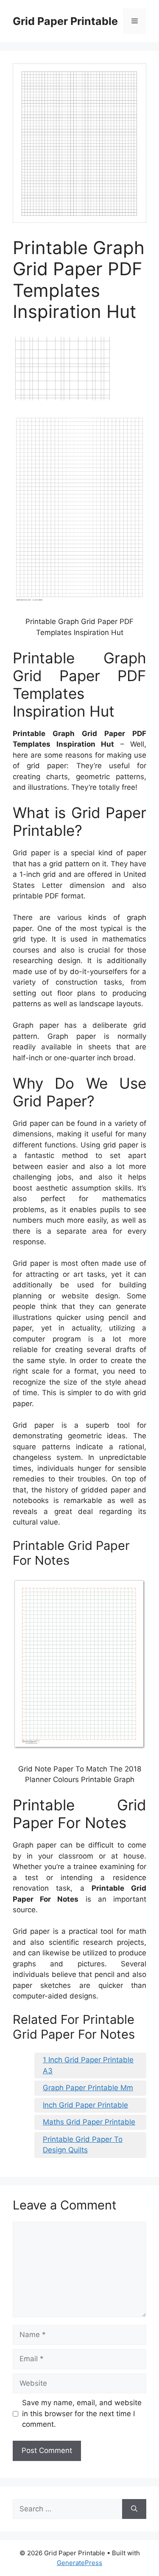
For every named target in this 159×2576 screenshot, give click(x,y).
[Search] (134, 2509)
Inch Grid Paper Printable (85, 2105)
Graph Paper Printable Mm (88, 2088)
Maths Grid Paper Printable (89, 2122)
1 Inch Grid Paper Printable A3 (88, 2065)
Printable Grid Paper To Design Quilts (83, 2145)
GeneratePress (79, 2563)
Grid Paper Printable (65, 21)
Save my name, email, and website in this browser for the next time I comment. (82, 2413)
